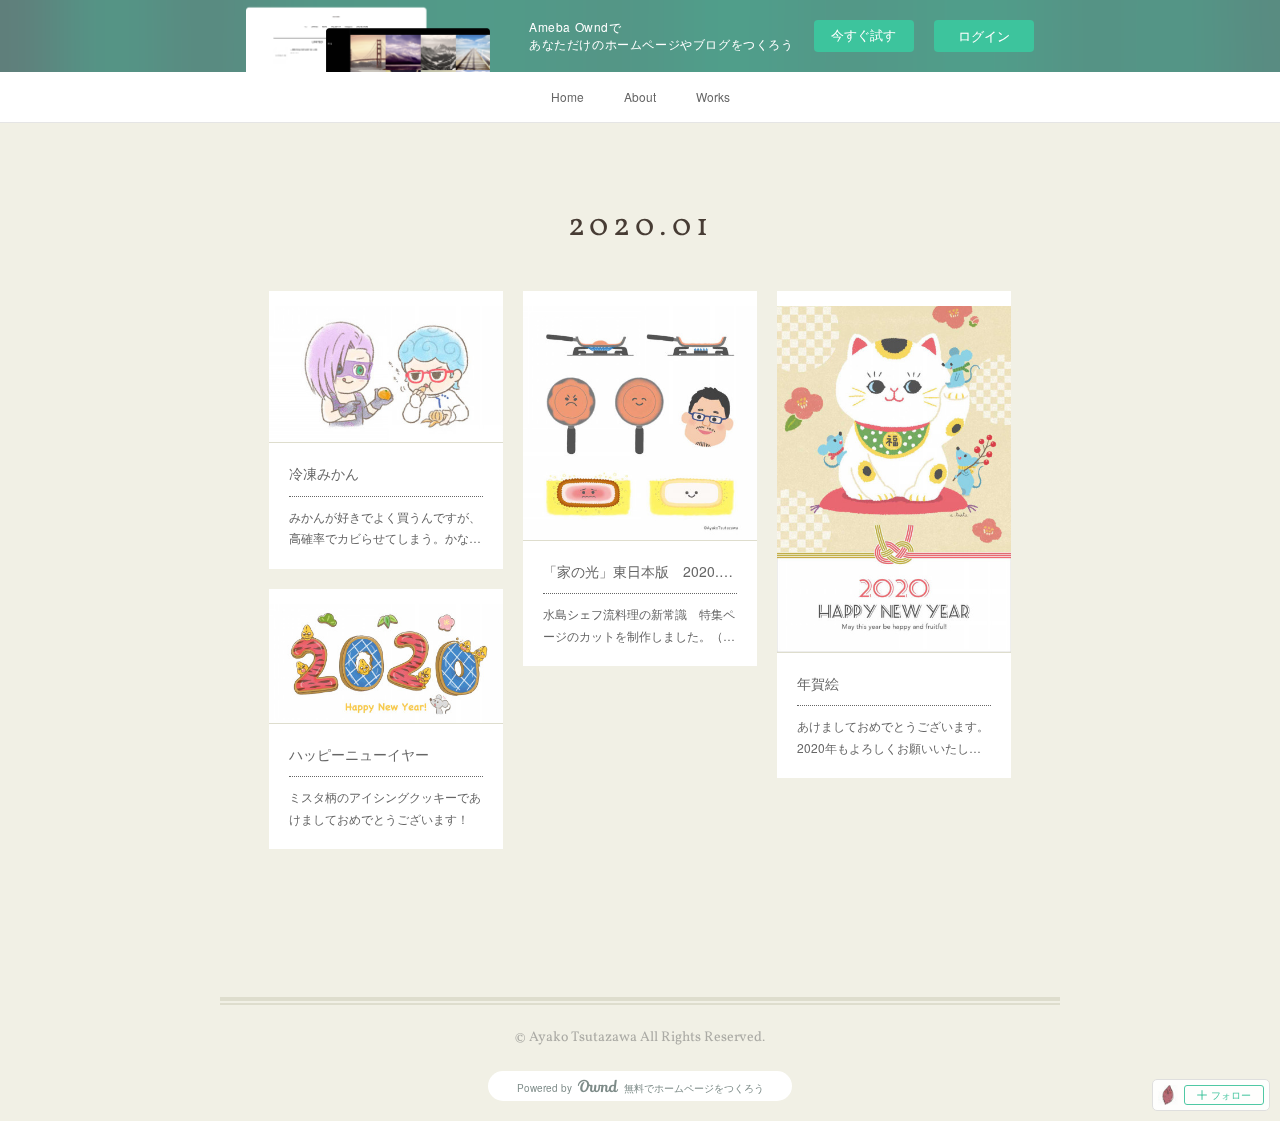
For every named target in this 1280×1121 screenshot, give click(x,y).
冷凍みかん (324, 473)
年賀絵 (818, 683)
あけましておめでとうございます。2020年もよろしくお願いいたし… (893, 736)
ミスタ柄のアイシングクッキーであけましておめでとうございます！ (385, 807)
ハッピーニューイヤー (359, 754)
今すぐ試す (863, 34)
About (640, 96)
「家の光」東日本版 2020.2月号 (640, 571)
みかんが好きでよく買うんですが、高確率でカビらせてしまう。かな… (385, 527)
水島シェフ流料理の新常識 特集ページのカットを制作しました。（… (639, 624)
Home (567, 96)
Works (713, 96)
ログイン (984, 35)
